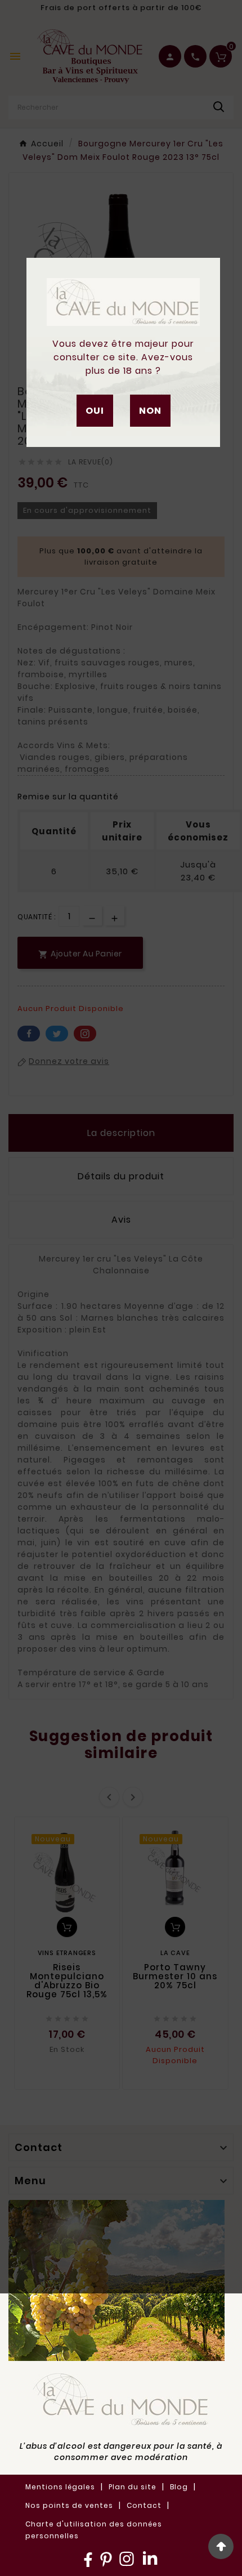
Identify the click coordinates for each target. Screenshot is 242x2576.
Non (150, 411)
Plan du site (133, 2487)
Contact (144, 2505)
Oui (95, 411)
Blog (179, 2487)
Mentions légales (60, 2487)
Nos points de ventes (69, 2505)
